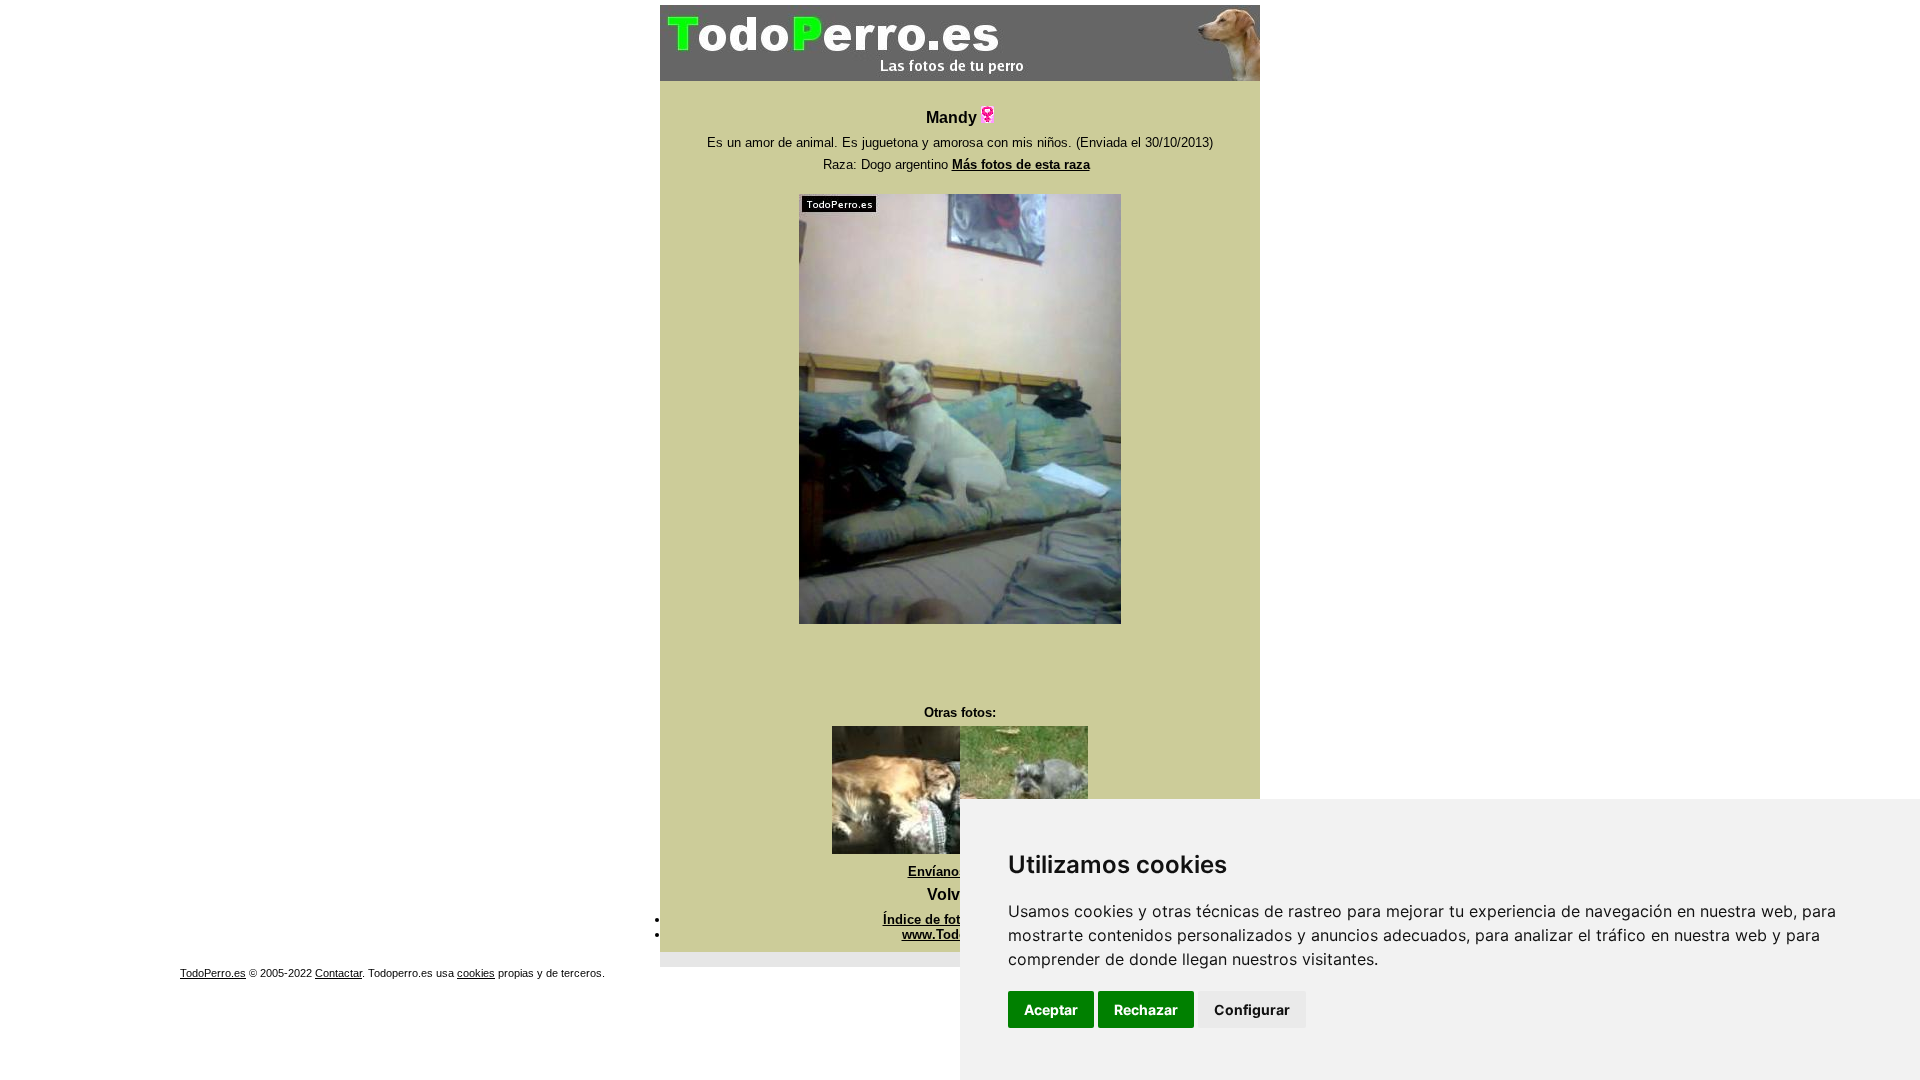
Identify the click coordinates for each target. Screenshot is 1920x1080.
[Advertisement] (960, 665)
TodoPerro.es (213, 973)
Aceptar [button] (1051, 1009)
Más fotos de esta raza (1021, 164)
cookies (476, 973)
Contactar (338, 973)
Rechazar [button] (1146, 1009)
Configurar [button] (1252, 1009)
